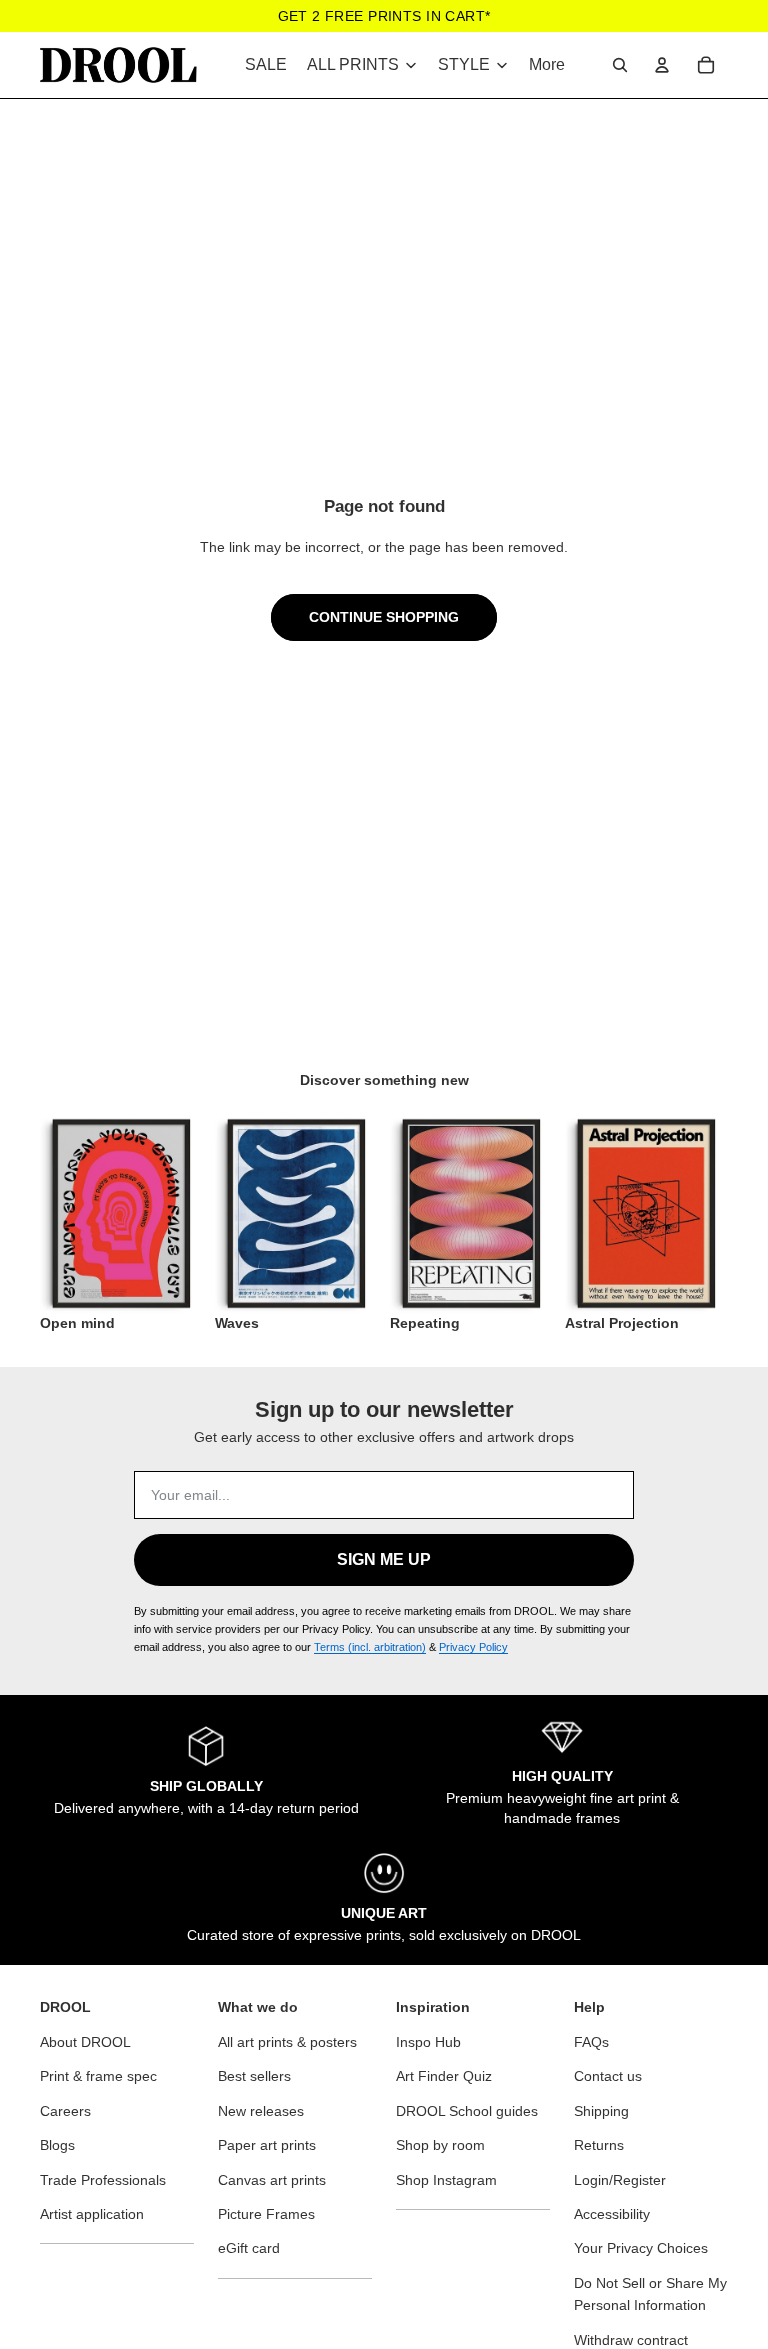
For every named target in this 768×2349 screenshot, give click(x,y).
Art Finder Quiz (444, 2076)
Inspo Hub (428, 2042)
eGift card (249, 2248)
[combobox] (620, 65)
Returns (599, 2145)
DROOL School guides (467, 2111)
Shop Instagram (446, 2180)
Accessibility (612, 2214)
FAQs (591, 2042)
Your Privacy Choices (641, 2248)
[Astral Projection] (646, 1213)
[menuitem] (547, 65)
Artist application (92, 2214)
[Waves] (296, 1213)
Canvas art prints (272, 2180)
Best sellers (254, 2076)
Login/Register (620, 2180)
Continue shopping (384, 617)
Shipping (601, 2111)
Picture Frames (266, 2214)
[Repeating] (471, 1213)
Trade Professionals (103, 2180)
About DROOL (85, 2042)
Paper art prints (267, 2145)
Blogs (57, 2145)
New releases (261, 2111)
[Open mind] (121, 1213)
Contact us (608, 2076)
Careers (65, 2111)
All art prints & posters (287, 2042)
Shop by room (440, 2145)
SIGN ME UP (384, 1559)
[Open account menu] (662, 65)
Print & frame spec (98, 2076)
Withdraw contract (631, 2340)
